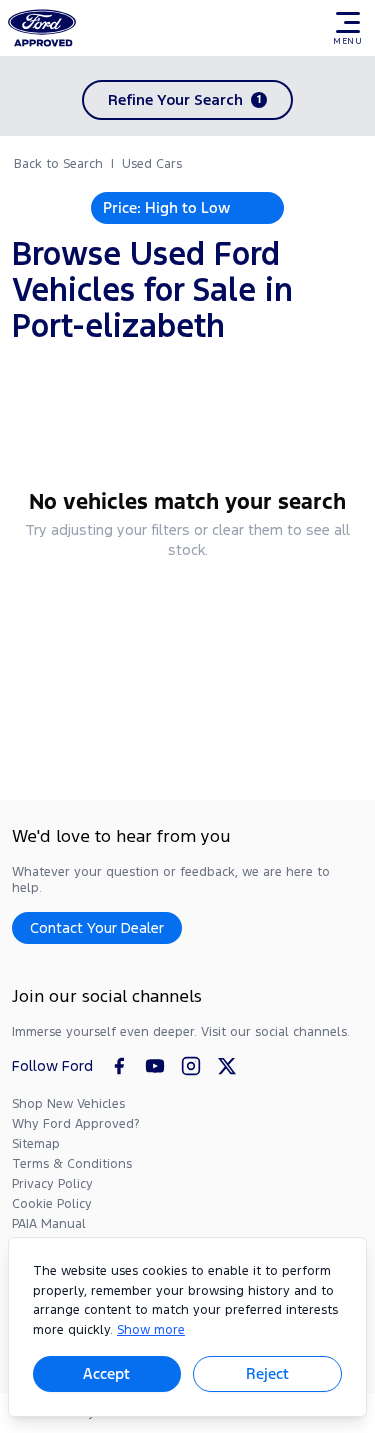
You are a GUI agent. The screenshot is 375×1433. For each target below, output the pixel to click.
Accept (106, 1373)
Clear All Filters (187, 603)
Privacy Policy (52, 1184)
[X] (227, 1066)
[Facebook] (119, 1066)
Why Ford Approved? (75, 1124)
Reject (267, 1373)
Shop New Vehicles (68, 1104)
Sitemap (36, 1144)
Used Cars (152, 164)
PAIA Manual (49, 1224)
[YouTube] (155, 1066)
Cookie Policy (52, 1204)
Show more (151, 1330)
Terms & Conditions (72, 1164)
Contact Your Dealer (97, 927)
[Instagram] (191, 1066)
